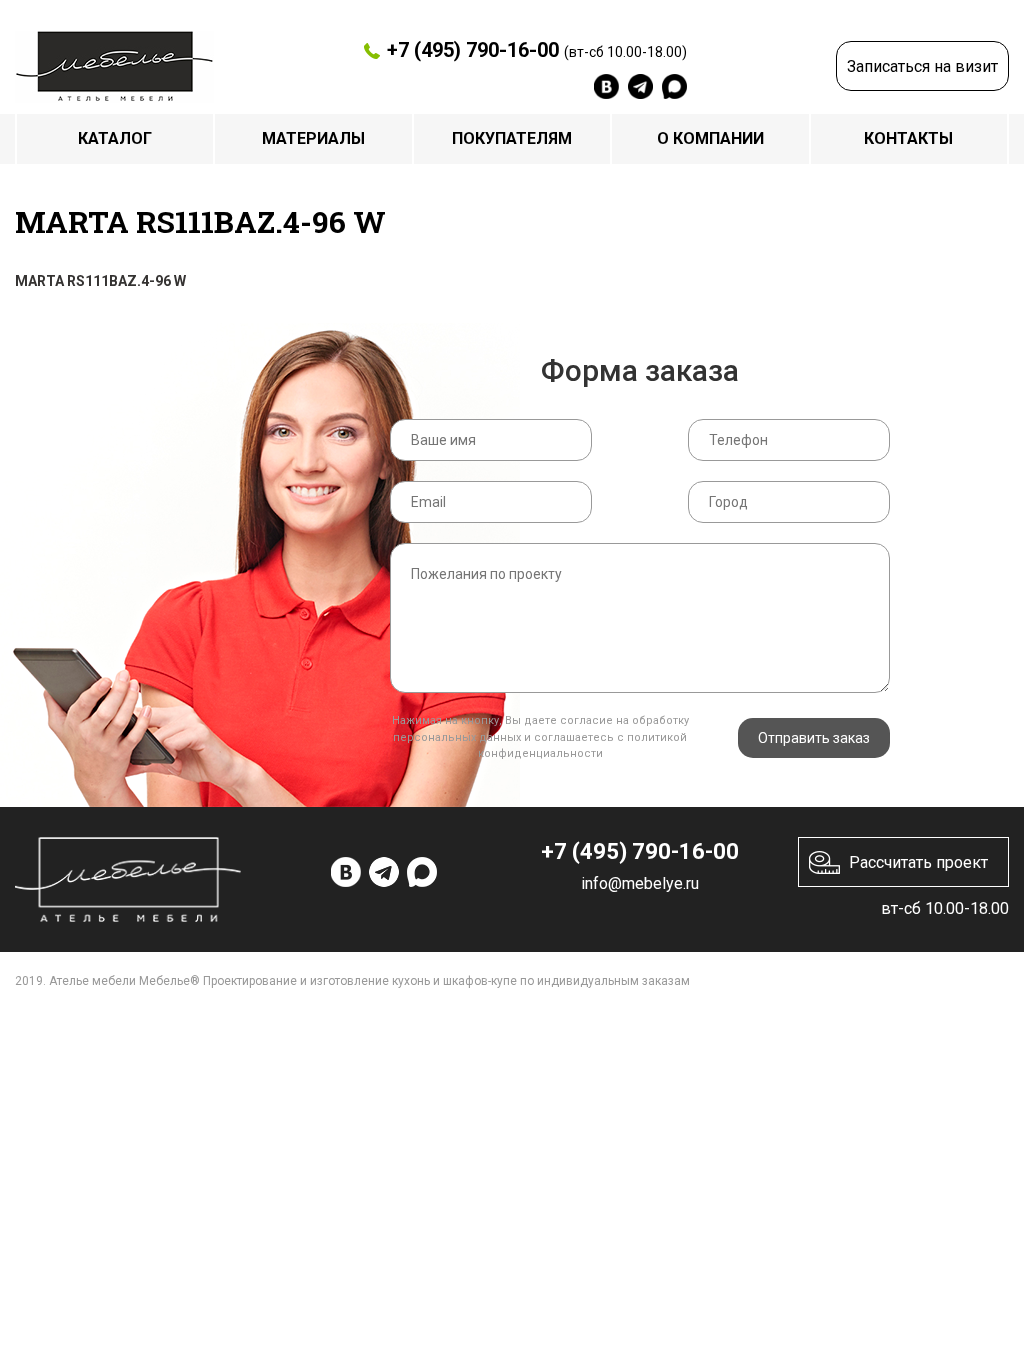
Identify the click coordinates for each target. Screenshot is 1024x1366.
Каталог (115, 138)
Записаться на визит (922, 66)
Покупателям (512, 138)
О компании (710, 138)
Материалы (313, 138)
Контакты (908, 138)
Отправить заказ (814, 738)
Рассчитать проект (918, 862)
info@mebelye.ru (640, 883)
